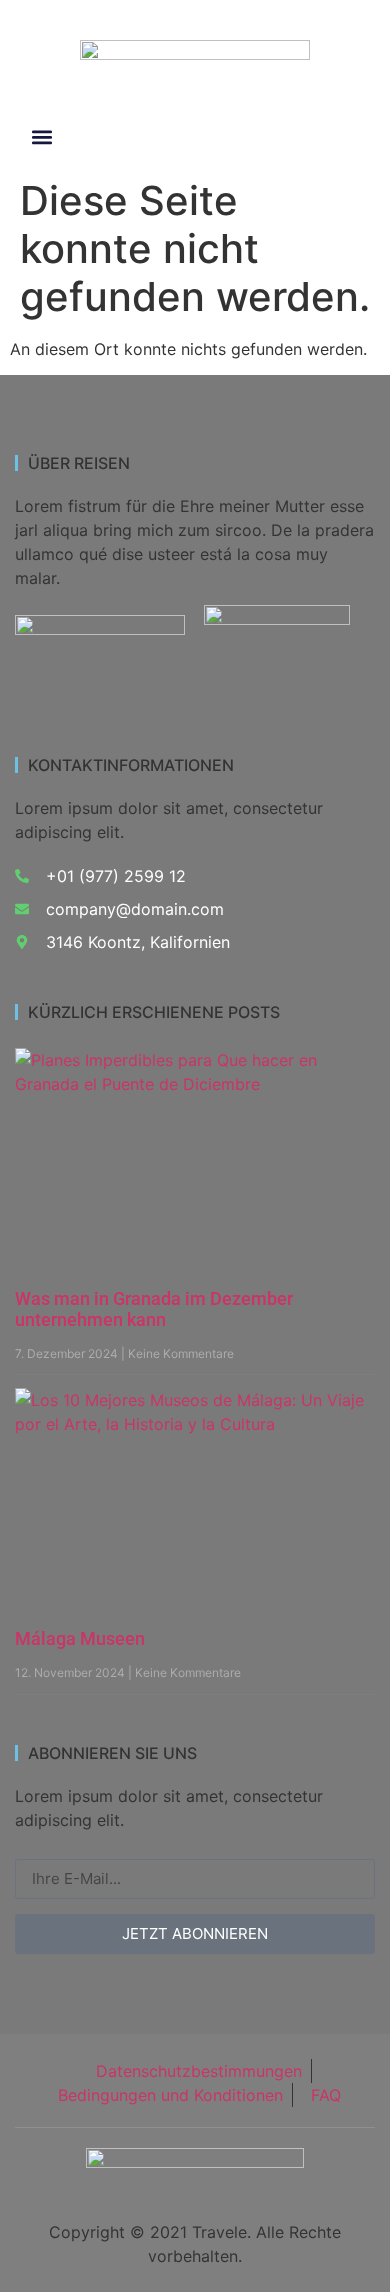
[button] (41, 137)
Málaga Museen (80, 1638)
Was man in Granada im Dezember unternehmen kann (154, 1309)
